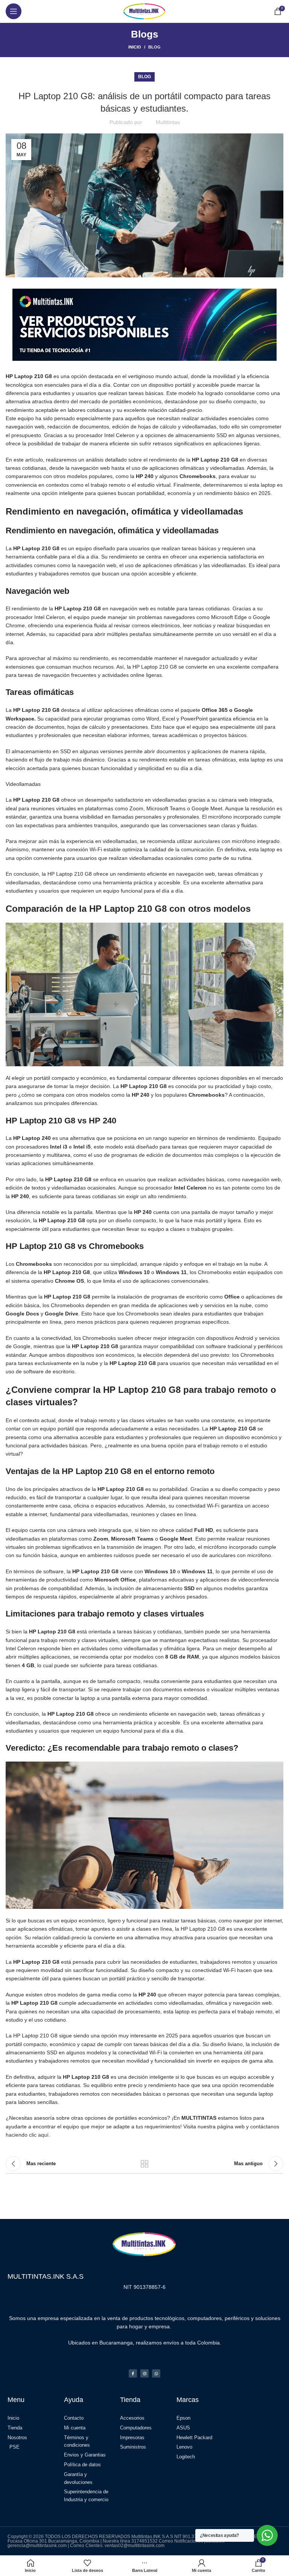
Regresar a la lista (144, 2164)
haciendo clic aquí (27, 2135)
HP (66, 2077)
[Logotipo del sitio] (144, 11)
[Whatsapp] (156, 2373)
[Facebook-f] (133, 2373)
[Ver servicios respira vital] (144, 324)
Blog (154, 47)
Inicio (135, 47)
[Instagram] (144, 2373)
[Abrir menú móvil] (14, 11)
